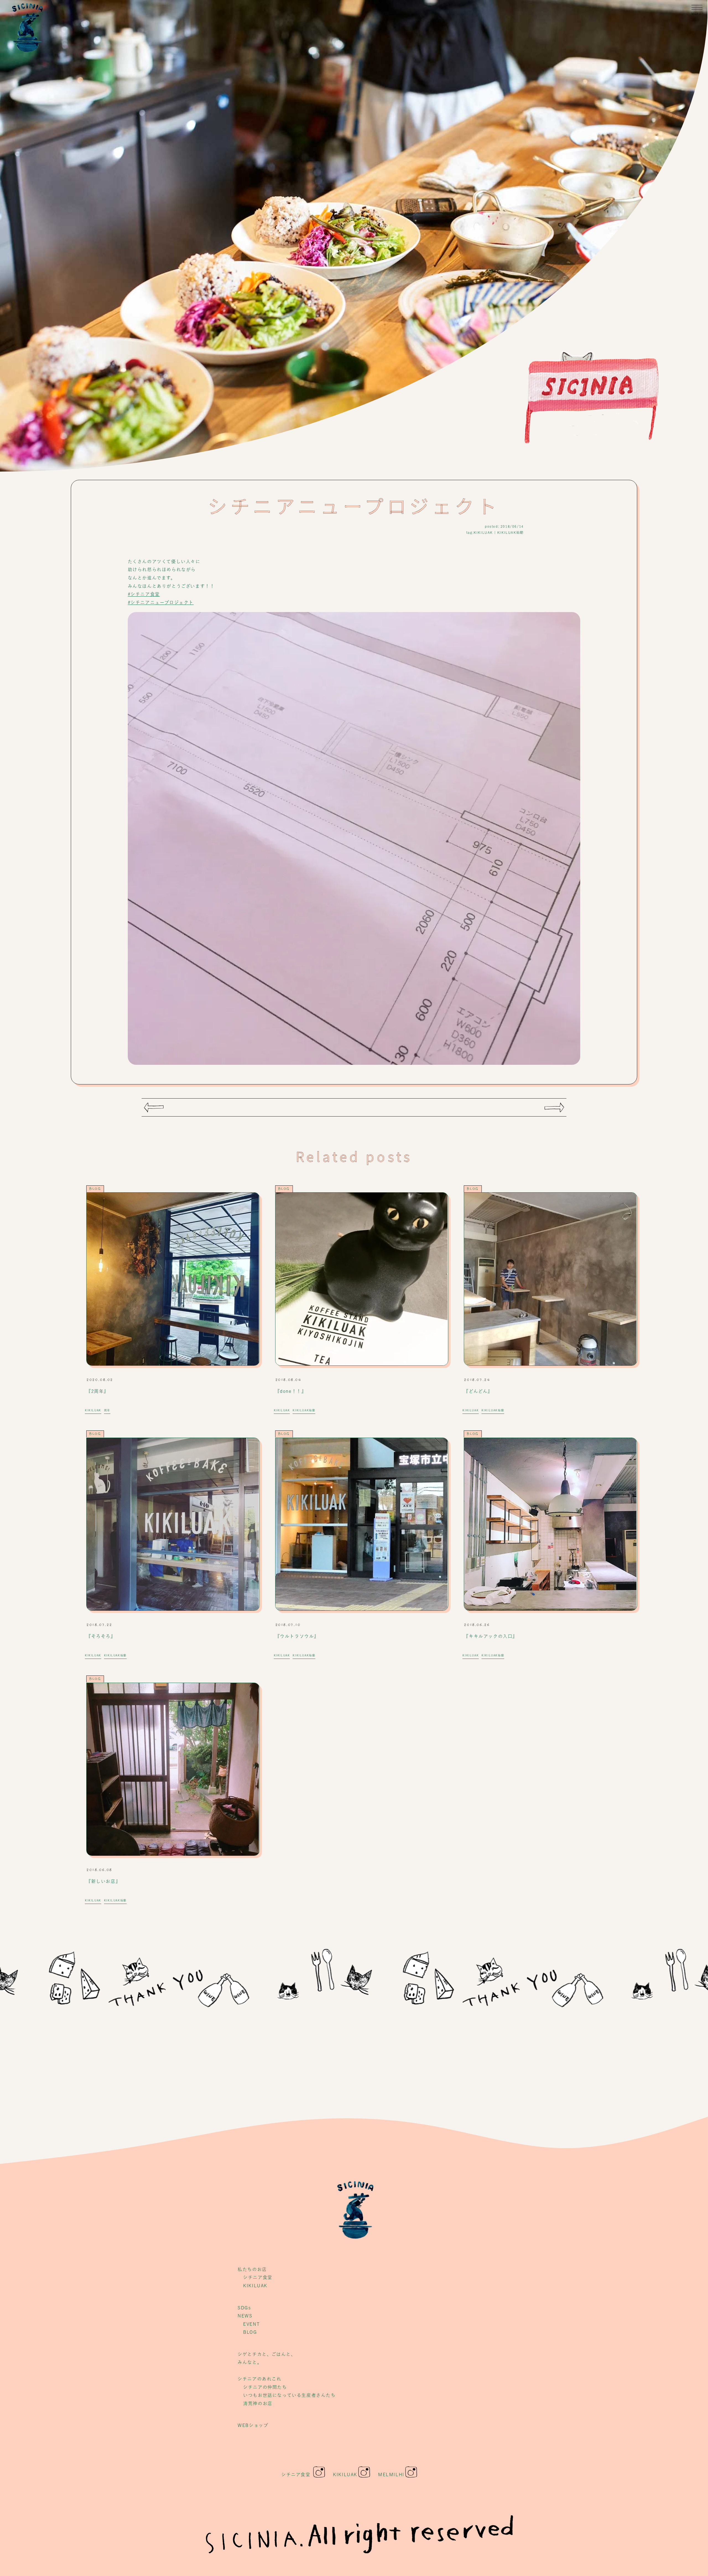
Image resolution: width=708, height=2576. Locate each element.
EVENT (251, 2324)
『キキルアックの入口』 (491, 1636)
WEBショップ (253, 2425)
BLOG (95, 1189)
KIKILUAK (483, 532)
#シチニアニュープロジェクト (161, 602)
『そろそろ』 (101, 1636)
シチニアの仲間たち (265, 2387)
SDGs (244, 2308)
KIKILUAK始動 (511, 532)
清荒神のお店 (258, 2403)
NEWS (245, 2316)
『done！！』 (291, 1391)
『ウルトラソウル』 (297, 1636)
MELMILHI (391, 2474)
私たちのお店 (252, 2269)
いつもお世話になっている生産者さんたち (289, 2395)
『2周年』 (97, 1391)
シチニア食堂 (258, 2277)
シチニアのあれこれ (259, 2379)
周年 (107, 1410)
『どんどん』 (478, 1391)
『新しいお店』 (103, 1881)
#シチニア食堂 (144, 594)
